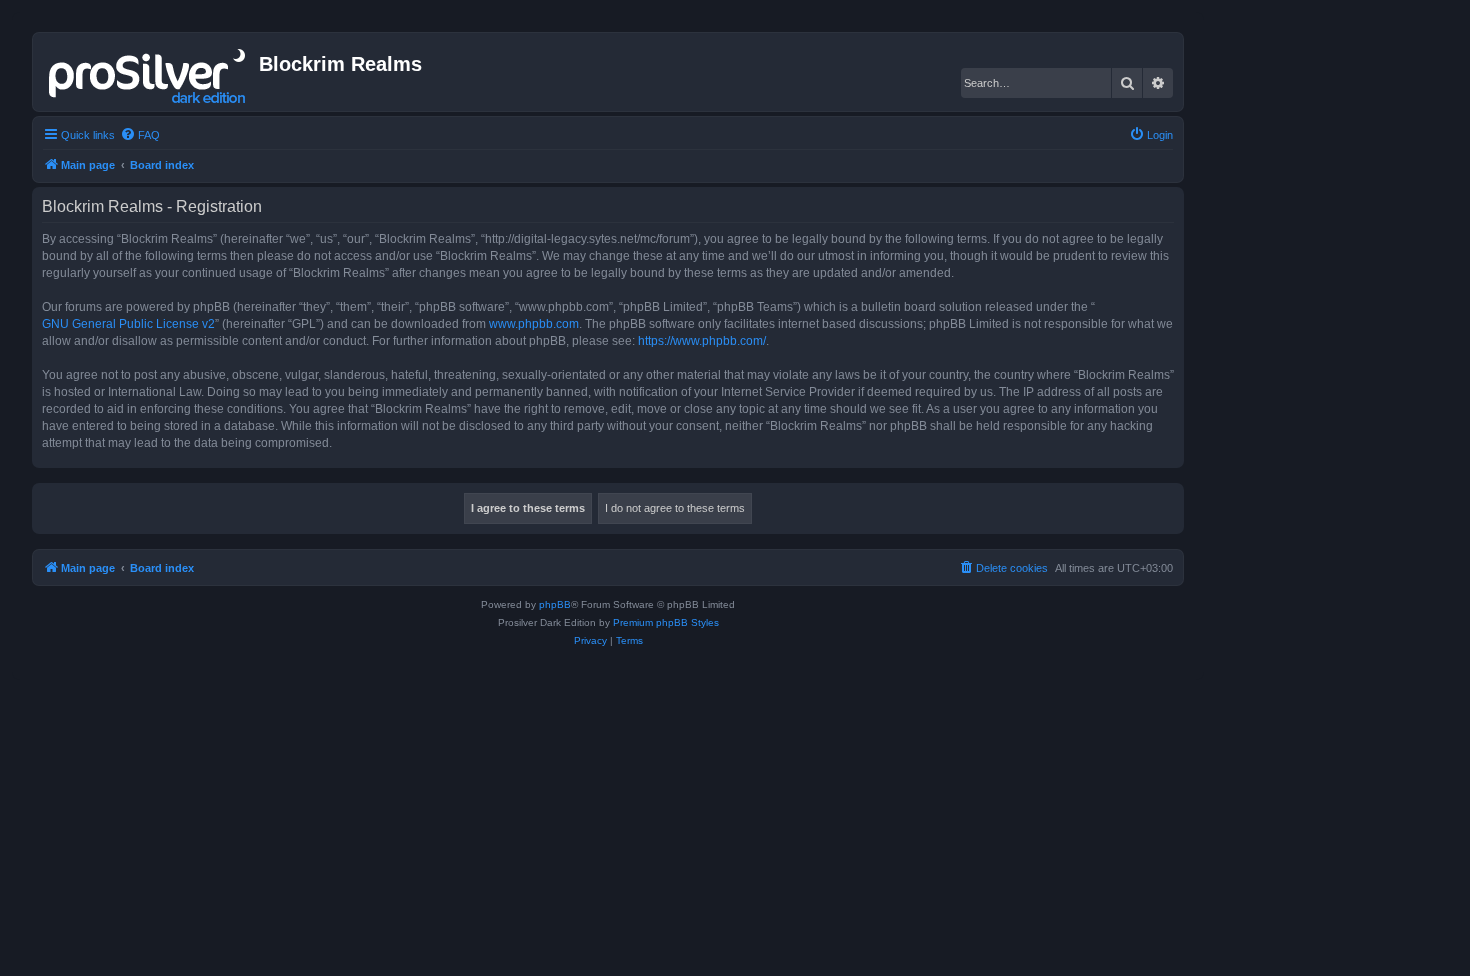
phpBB (555, 604)
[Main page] (148, 72)
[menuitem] (140, 135)
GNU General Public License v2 (128, 324)
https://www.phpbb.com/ (702, 341)
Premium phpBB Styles (666, 622)
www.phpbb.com (534, 324)
